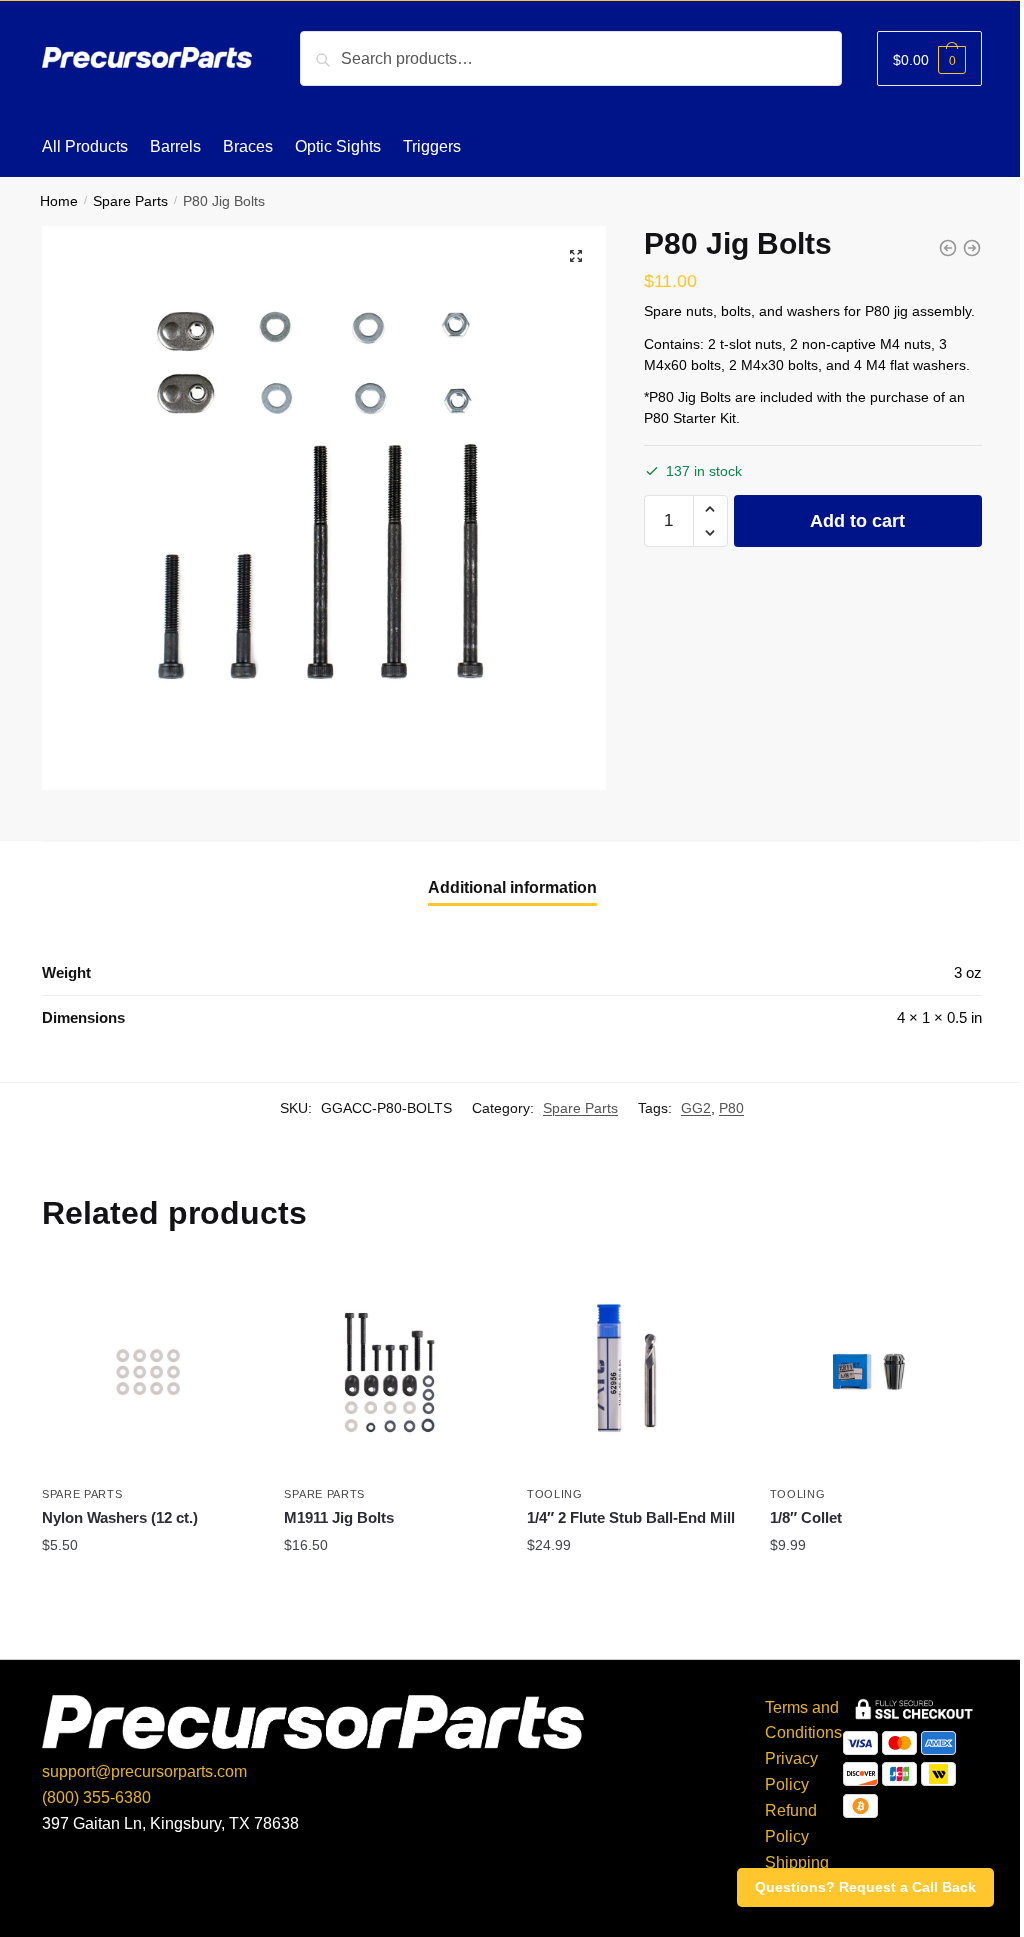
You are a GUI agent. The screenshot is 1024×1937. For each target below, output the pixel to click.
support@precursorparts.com (144, 1771)
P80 (731, 1108)
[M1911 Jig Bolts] (390, 1371)
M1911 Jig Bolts (339, 1517)
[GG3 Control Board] (972, 248)
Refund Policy (791, 1823)
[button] (710, 509)
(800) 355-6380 (96, 1797)
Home (59, 201)
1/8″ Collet (806, 1517)
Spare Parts (130, 201)
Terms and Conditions (803, 1720)
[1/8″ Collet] (876, 1371)
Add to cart (857, 521)
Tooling (555, 1494)
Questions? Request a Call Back (865, 1887)
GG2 (696, 1108)
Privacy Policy (791, 1771)
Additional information (512, 887)
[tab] (512, 888)
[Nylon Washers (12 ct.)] (148, 1371)
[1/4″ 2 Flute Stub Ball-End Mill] (633, 1371)
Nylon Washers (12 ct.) (120, 1517)
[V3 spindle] (948, 248)
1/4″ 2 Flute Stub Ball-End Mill (631, 1517)
